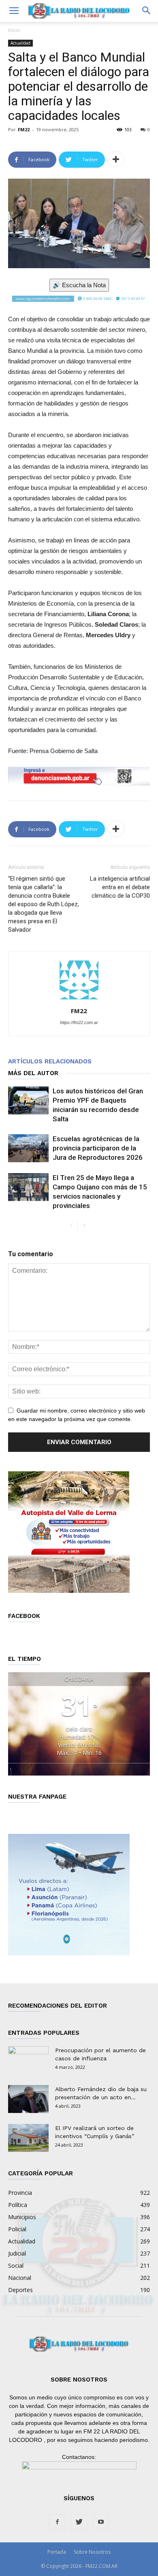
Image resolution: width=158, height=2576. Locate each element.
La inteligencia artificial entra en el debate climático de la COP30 (120, 887)
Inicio (14, 30)
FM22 (24, 129)
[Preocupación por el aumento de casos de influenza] (28, 2060)
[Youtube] (101, 2522)
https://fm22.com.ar (79, 1022)
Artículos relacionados (50, 1061)
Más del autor (33, 1073)
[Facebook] (57, 2522)
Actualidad (20, 43)
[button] (147, 11)
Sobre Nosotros (92, 2552)
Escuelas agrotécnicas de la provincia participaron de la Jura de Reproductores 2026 (98, 1148)
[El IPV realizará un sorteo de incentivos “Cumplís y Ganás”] (28, 2138)
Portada (57, 2552)
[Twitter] (79, 2522)
